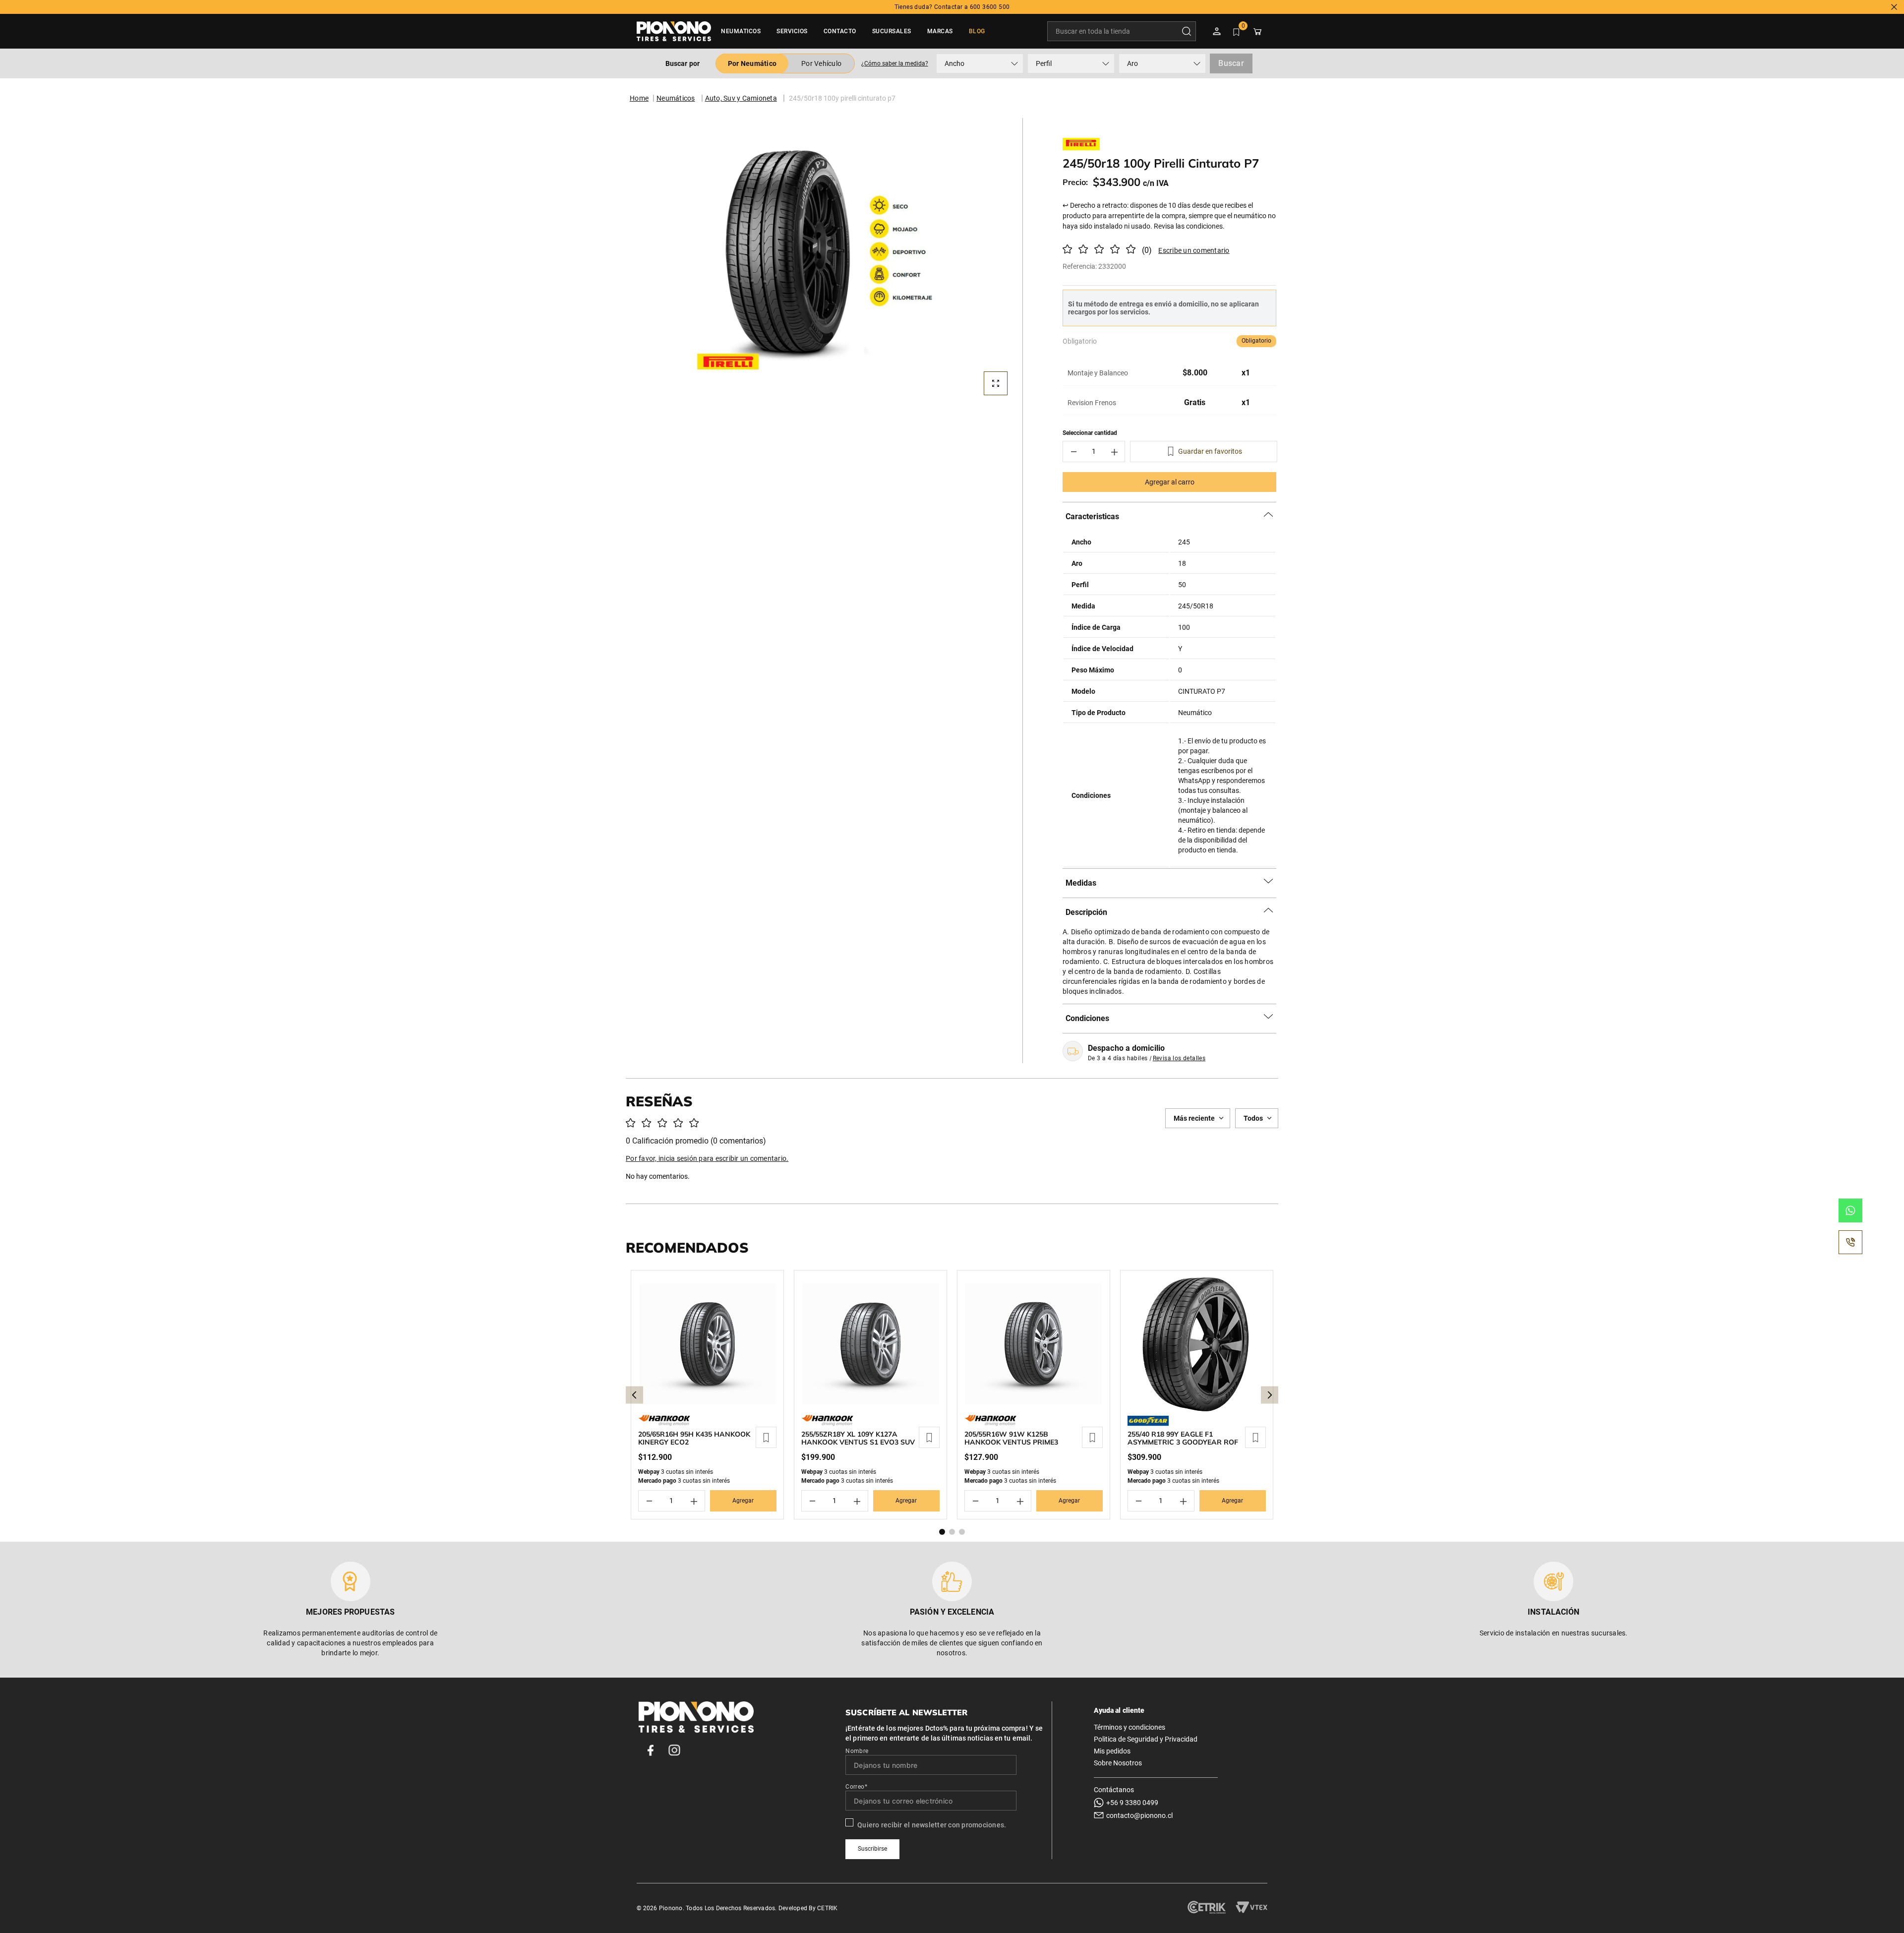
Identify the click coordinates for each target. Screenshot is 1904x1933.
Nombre (857, 1751)
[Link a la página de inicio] (639, 98)
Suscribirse (872, 1849)
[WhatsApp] (1850, 1210)
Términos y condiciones (1130, 1727)
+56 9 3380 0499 (1132, 1803)
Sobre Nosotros (1118, 1763)
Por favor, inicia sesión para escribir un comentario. (1191, 250)
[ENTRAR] (1218, 31)
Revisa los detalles (1179, 1058)
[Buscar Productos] (1189, 31)
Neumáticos (676, 98)
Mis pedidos (1112, 1751)
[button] (894, 63)
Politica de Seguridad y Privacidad (1146, 1739)
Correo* (856, 1787)
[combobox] (1122, 31)
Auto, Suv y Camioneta (741, 98)
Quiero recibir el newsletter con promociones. (932, 1825)
